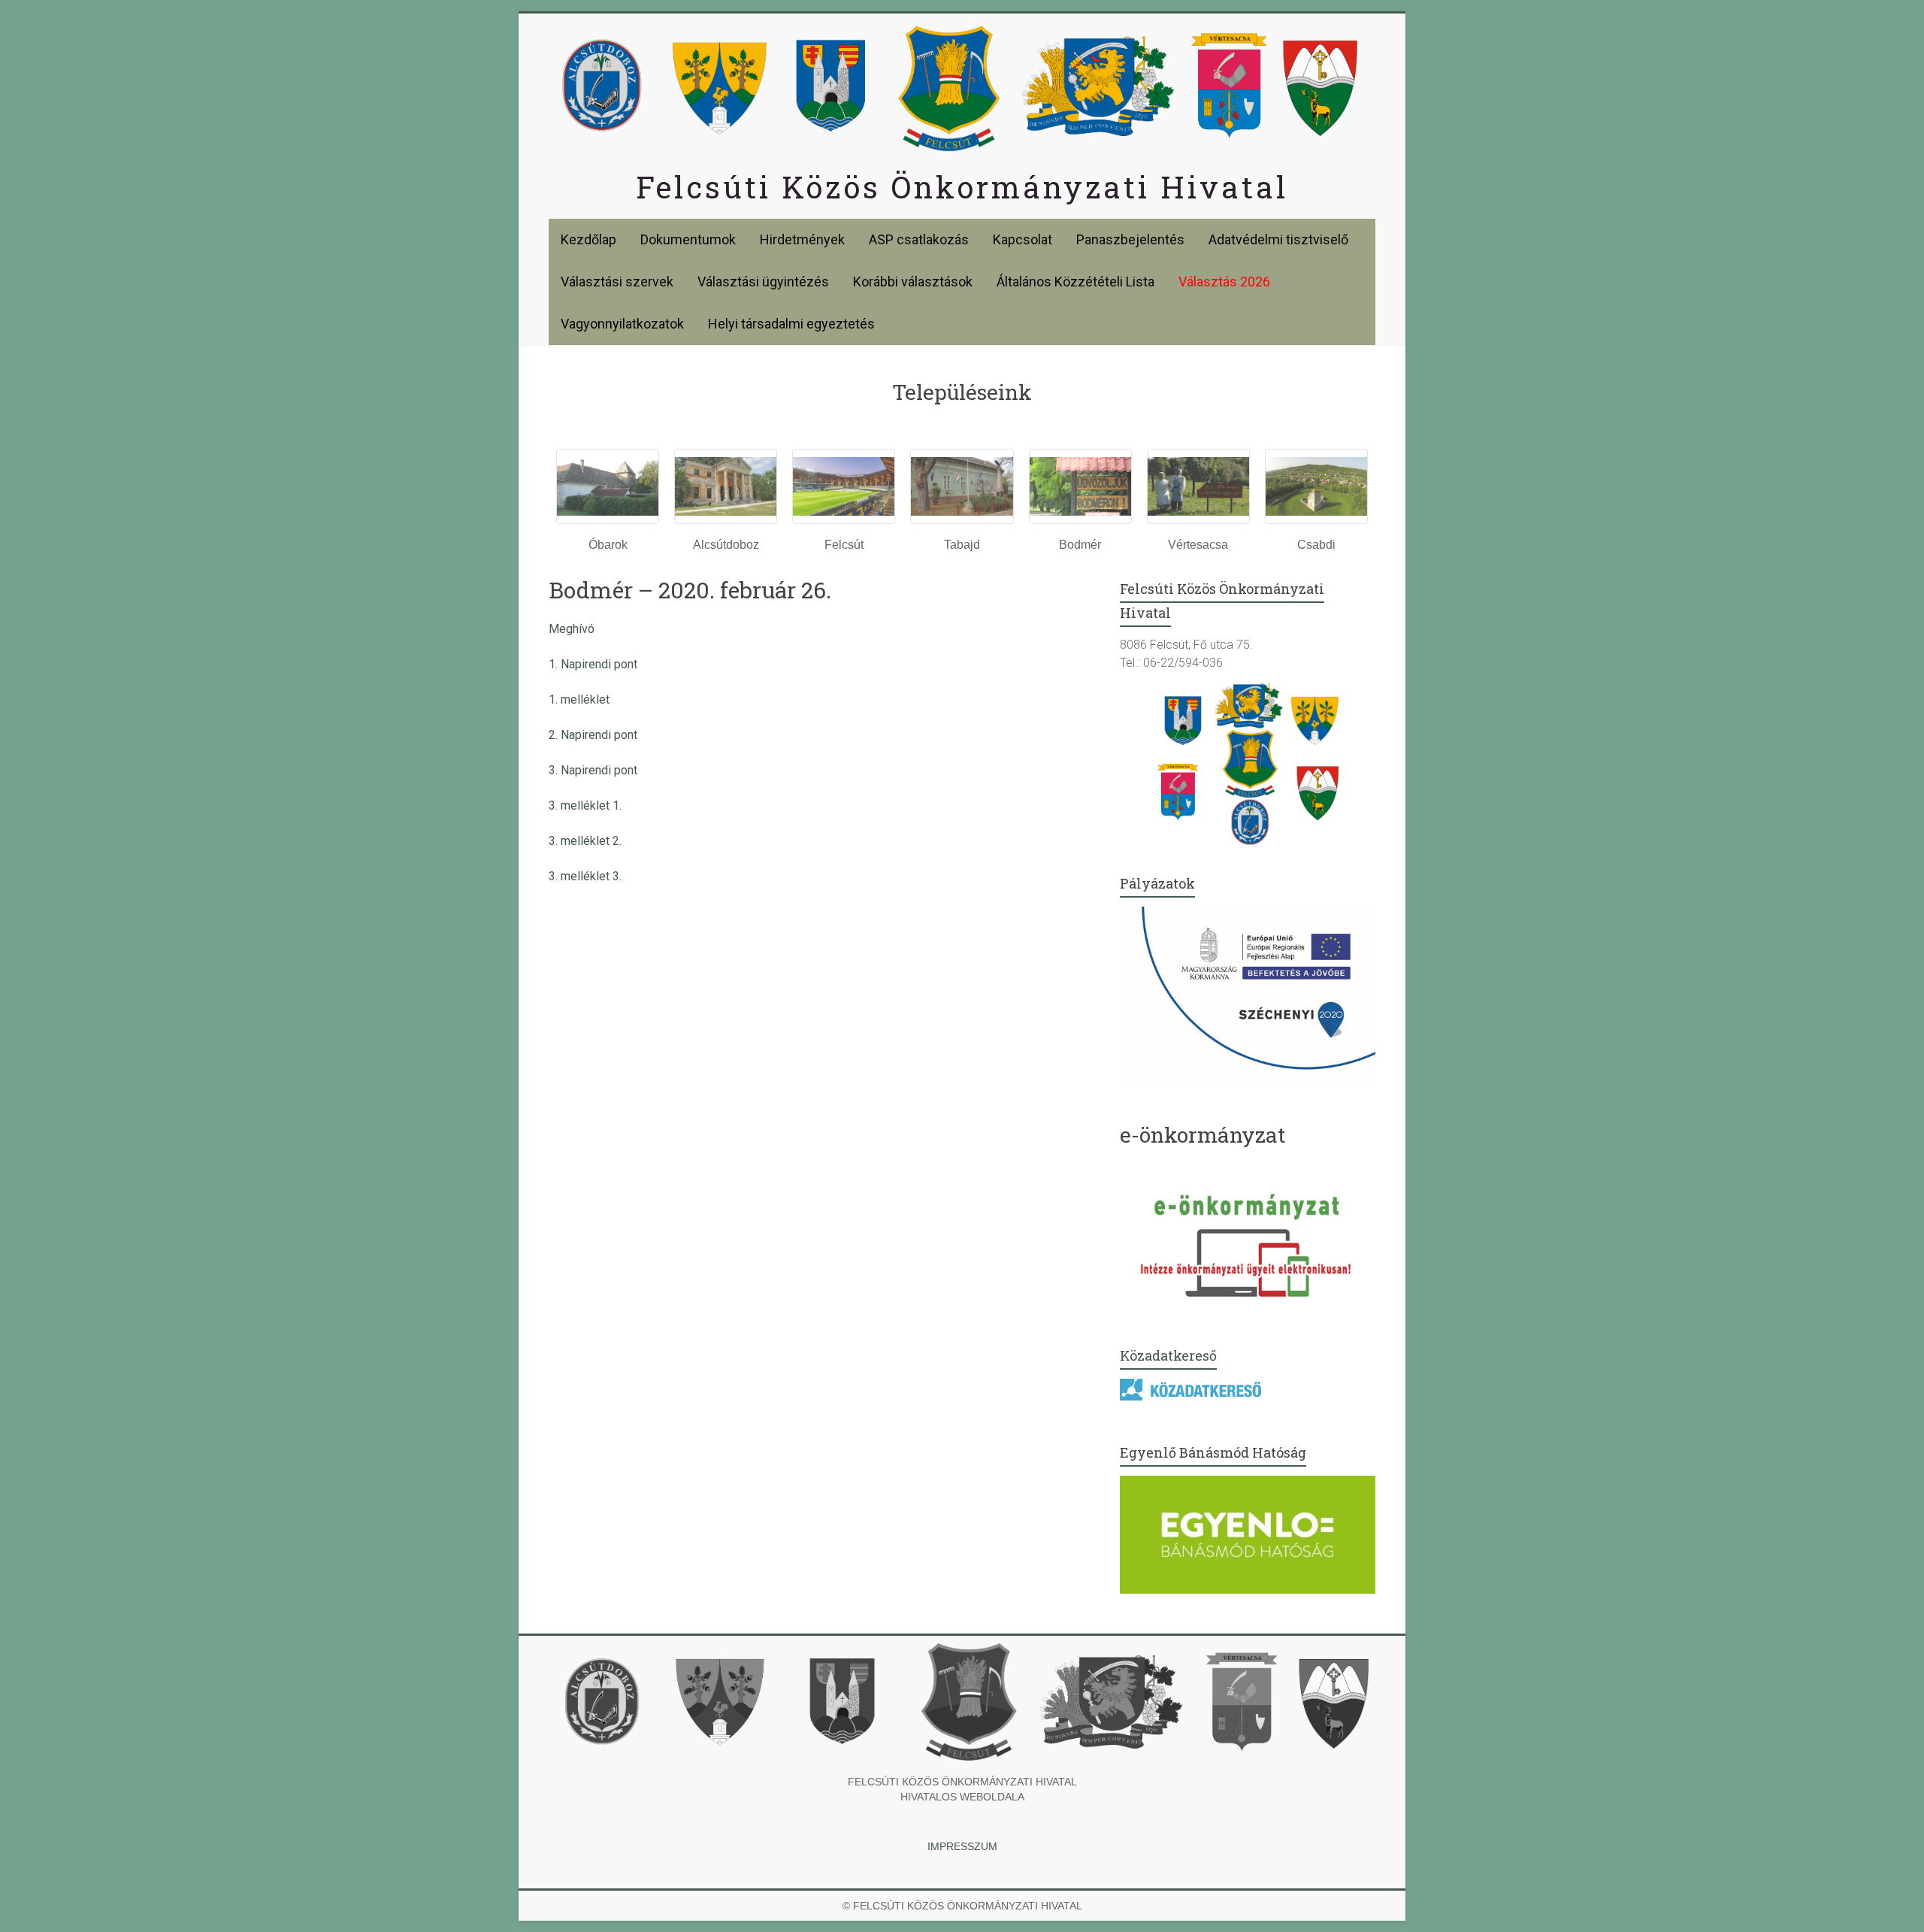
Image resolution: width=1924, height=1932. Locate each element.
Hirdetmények (802, 239)
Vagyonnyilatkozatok (622, 324)
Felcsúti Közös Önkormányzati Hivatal (962, 187)
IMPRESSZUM (962, 1846)
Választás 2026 (1224, 282)
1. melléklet (579, 700)
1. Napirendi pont (593, 664)
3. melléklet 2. (585, 841)
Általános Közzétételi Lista (1075, 282)
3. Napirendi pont (593, 770)
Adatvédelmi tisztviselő (1278, 239)
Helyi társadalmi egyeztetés (791, 324)
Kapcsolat (1023, 239)
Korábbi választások (913, 282)
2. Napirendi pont (593, 735)
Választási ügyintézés (763, 282)
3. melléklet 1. (585, 806)
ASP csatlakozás (919, 239)
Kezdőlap (588, 239)
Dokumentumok (688, 239)
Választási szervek (617, 282)
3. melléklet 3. (585, 876)
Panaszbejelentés (1130, 239)
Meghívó (572, 629)
